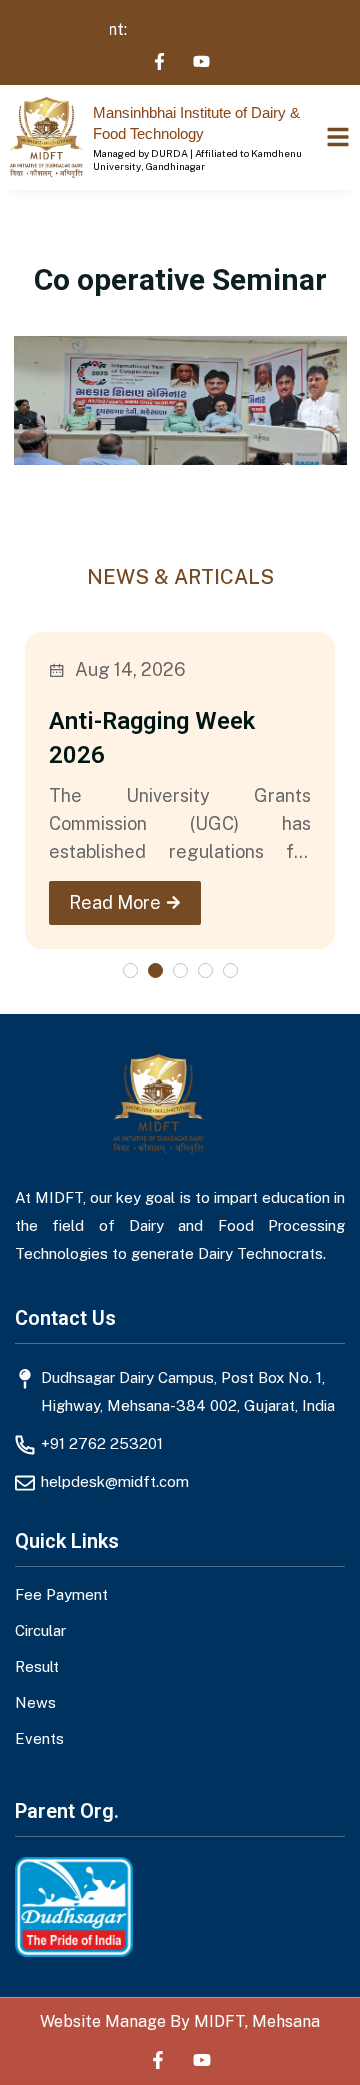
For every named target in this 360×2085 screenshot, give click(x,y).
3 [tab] (180, 970)
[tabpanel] (180, 790)
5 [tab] (230, 970)
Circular (40, 1630)
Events (39, 1738)
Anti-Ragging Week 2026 (152, 738)
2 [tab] (155, 970)
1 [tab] (130, 970)
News (35, 1702)
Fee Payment (61, 1594)
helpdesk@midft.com (115, 1481)
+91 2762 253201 (102, 1443)
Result (37, 1666)
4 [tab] (205, 970)
